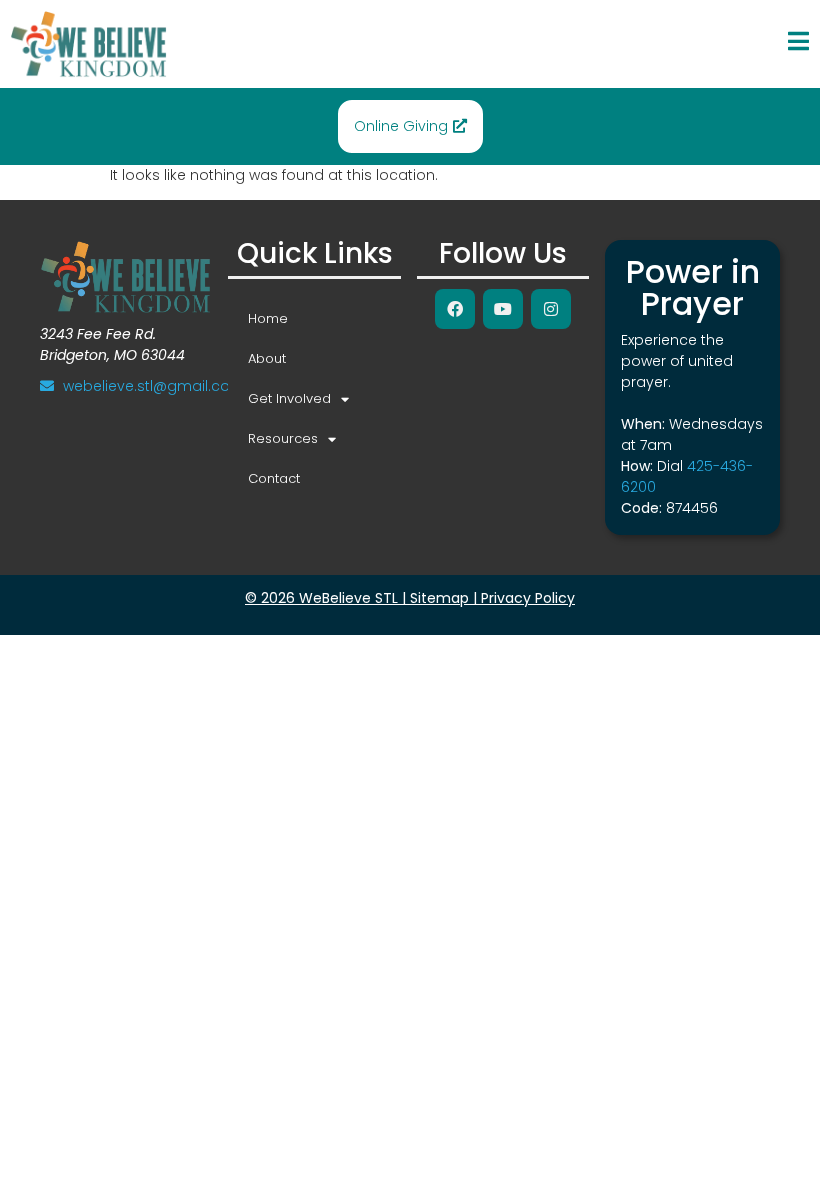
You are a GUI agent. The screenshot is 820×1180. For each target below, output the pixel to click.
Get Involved (289, 398)
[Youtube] (503, 309)
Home (268, 318)
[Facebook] (455, 309)
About (267, 358)
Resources (283, 438)
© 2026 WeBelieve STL (321, 598)
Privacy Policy (528, 598)
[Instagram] (551, 309)
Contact (274, 478)
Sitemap (439, 598)
